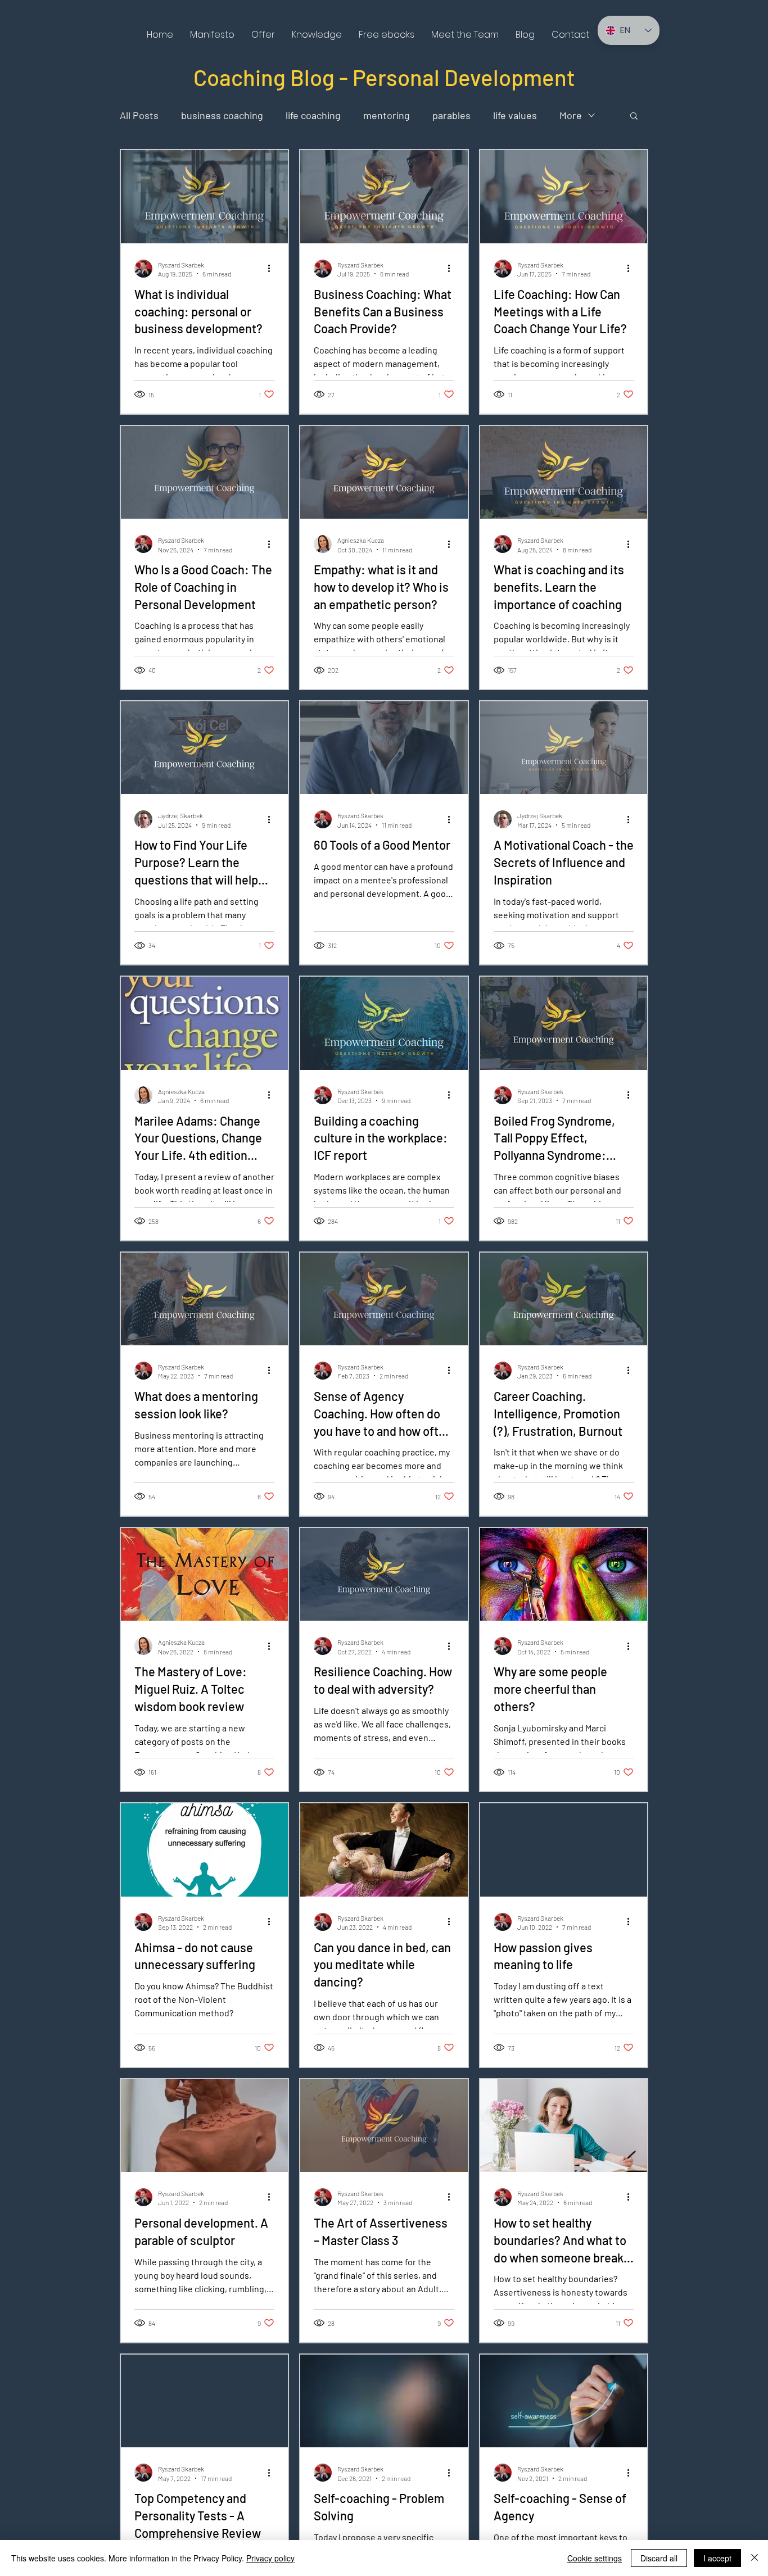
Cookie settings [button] (595, 2558)
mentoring (387, 115)
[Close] (755, 2558)
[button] (263, 35)
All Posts (139, 115)
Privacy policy (270, 2558)
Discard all (659, 2558)
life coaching (313, 115)
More (571, 115)
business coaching (222, 115)
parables (451, 115)
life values (515, 115)
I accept (717, 2558)
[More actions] (273, 269)
